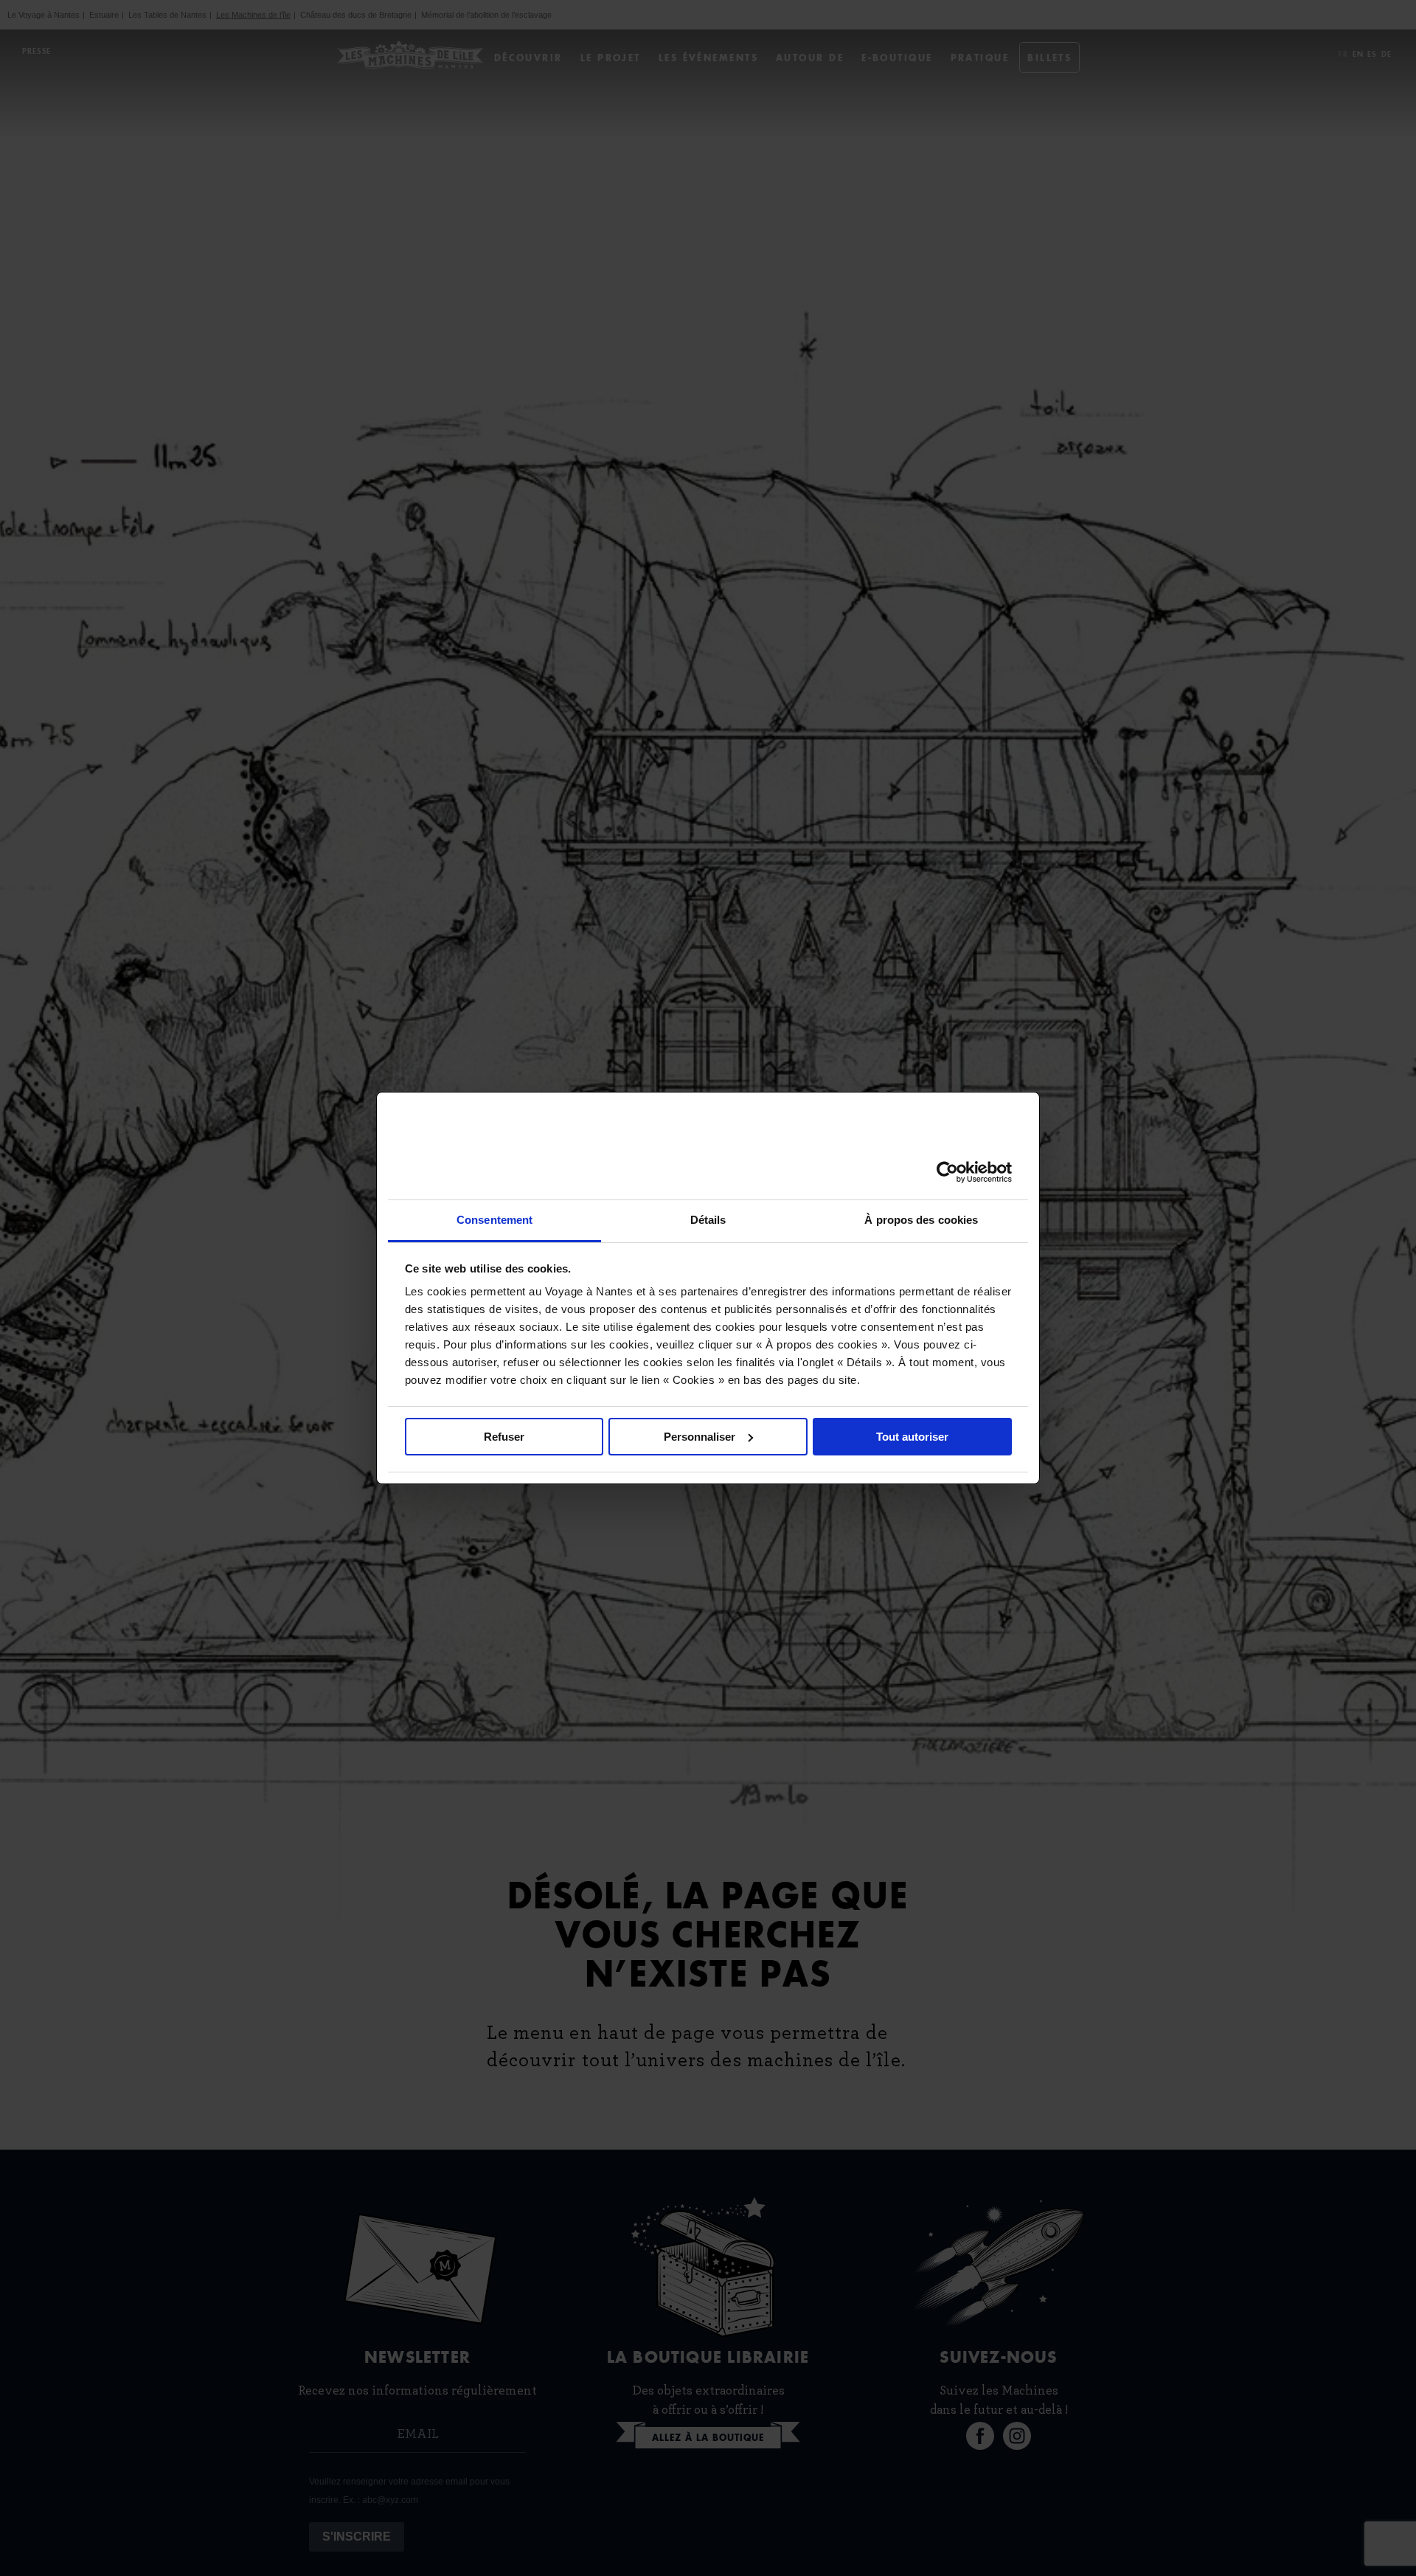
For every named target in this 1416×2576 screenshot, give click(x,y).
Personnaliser (700, 1437)
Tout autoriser (912, 1437)
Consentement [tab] (494, 1220)
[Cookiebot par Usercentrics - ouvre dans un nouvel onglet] (947, 1172)
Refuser (504, 1437)
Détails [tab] (708, 1220)
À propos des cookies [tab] (921, 1220)
